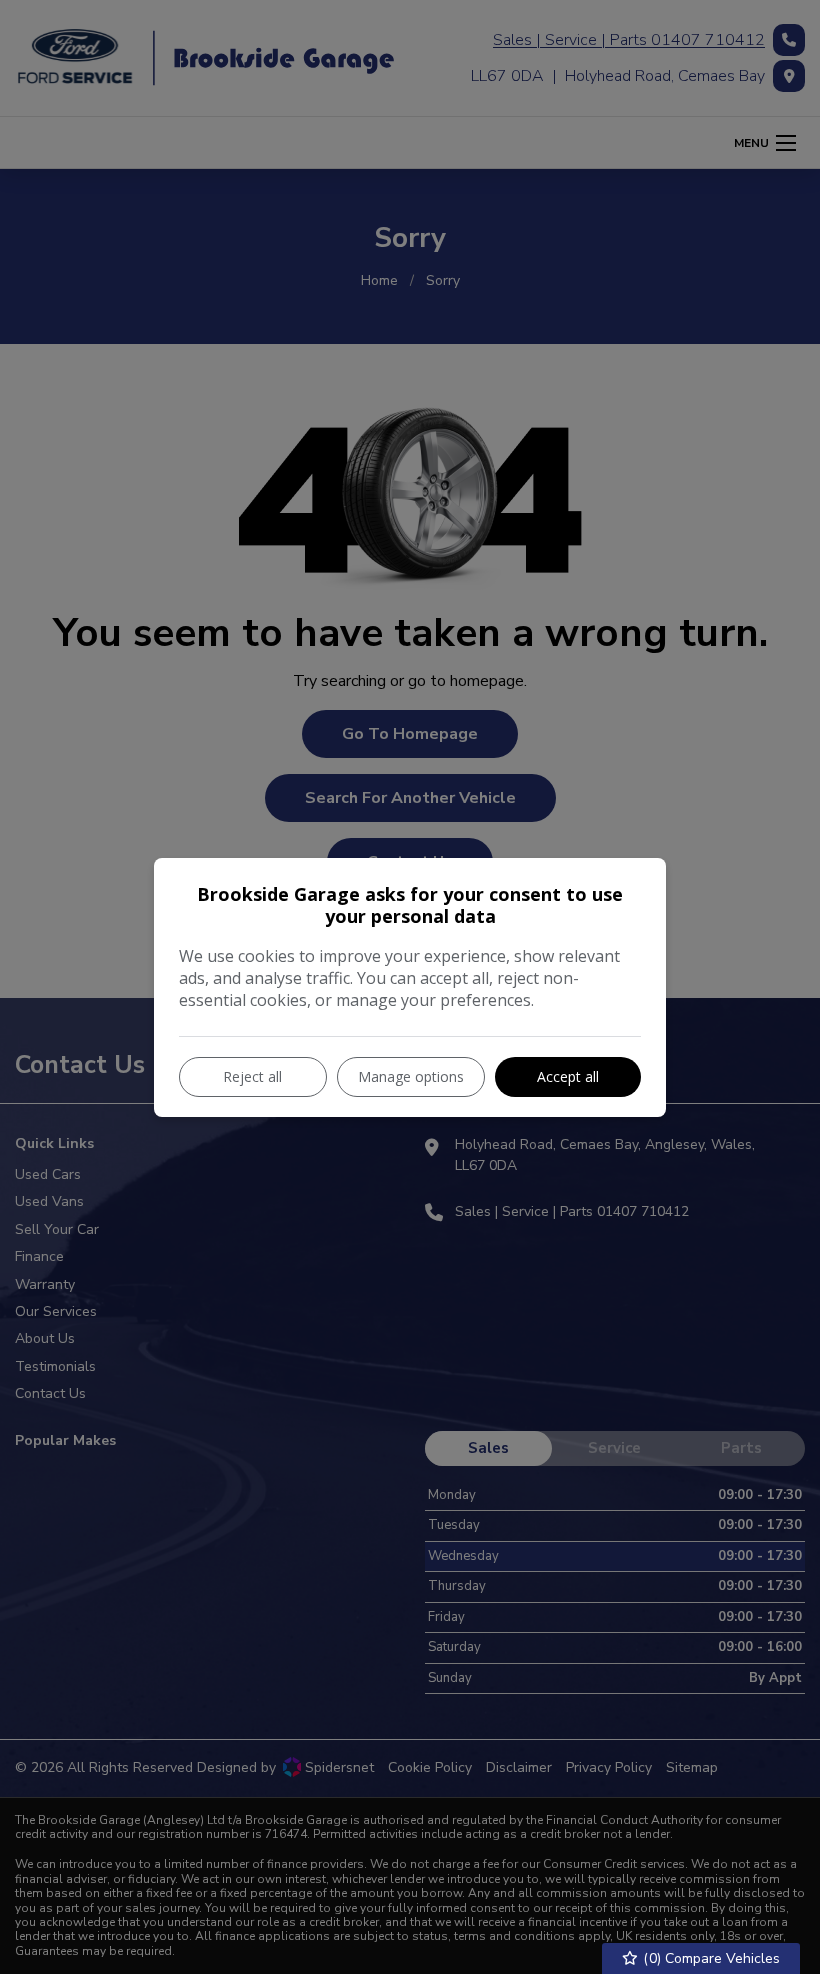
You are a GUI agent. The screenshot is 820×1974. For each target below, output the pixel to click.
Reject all (252, 1076)
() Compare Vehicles (709, 1958)
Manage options (411, 1076)
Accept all (568, 1076)
